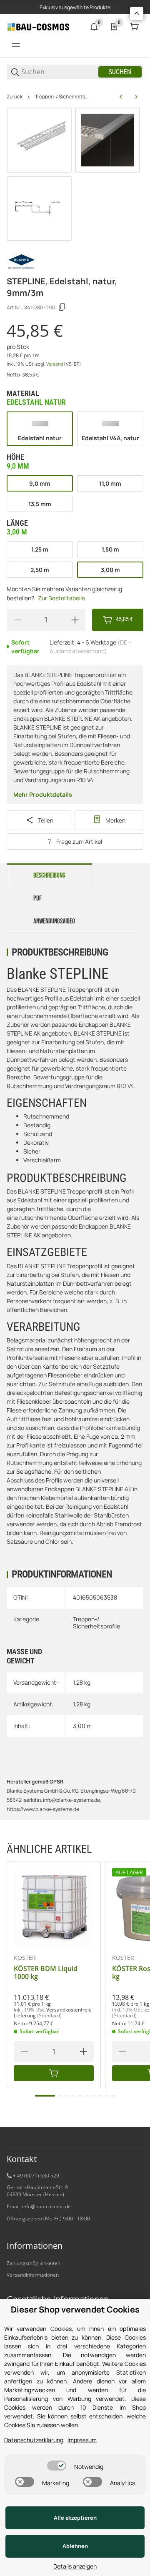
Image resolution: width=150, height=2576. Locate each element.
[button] (54, 1908)
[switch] (57, 2466)
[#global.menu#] (16, 45)
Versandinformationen (33, 2275)
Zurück (15, 97)
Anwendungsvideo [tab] (54, 921)
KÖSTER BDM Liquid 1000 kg (46, 1973)
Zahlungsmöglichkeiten (34, 2263)
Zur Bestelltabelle (61, 598)
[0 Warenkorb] (134, 27)
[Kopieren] (62, 307)
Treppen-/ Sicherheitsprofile (62, 97)
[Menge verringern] (17, 620)
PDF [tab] (37, 898)
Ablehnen (75, 2546)
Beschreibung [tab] (49, 875)
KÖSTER (25, 1958)
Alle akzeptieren (75, 2518)
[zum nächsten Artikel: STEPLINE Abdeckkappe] (136, 97)
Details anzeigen (75, 2566)
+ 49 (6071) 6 (28, 2176)
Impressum (82, 2440)
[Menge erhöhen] (75, 620)
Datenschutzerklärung (34, 2440)
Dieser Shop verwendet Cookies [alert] (75, 2309)
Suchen (120, 72)
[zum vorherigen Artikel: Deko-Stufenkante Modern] (121, 97)
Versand (55, 364)
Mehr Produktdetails (43, 794)
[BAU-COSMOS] (38, 26)
